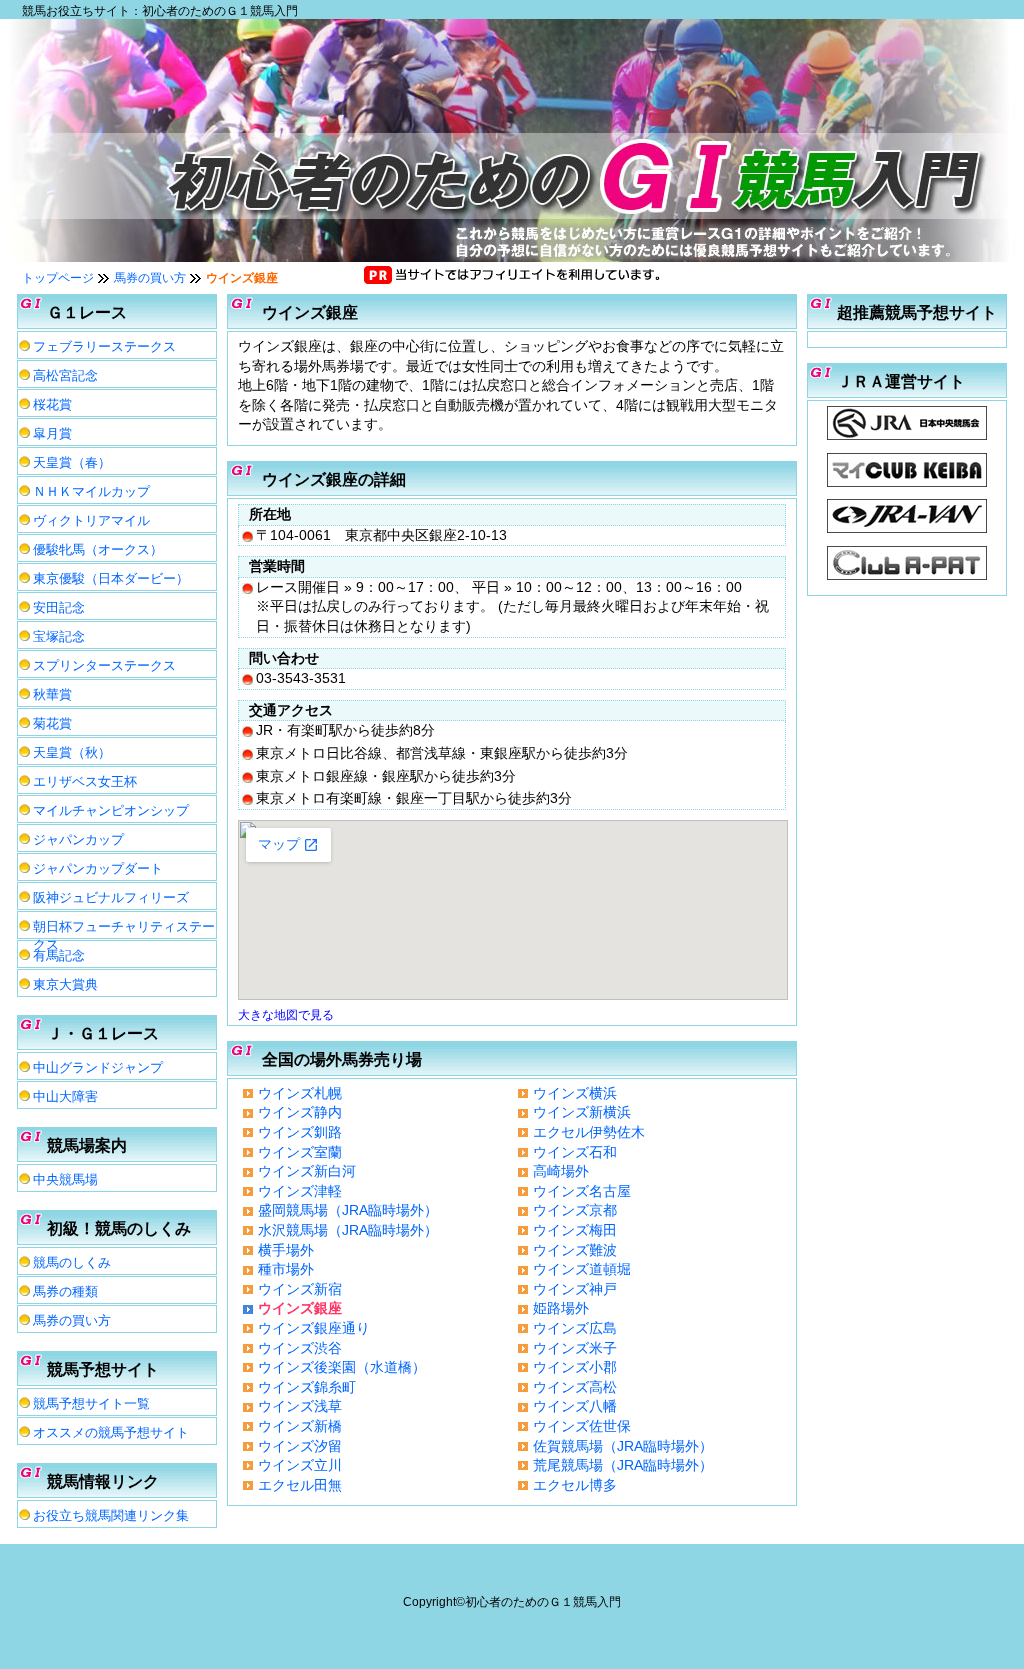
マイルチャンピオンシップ (111, 810)
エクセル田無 (300, 1485)
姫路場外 (561, 1308)
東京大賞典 (65, 984)
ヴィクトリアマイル (91, 520)
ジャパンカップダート (98, 868)
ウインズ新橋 (300, 1426)
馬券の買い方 (150, 278)
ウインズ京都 (575, 1210)
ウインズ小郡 (575, 1367)
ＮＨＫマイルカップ (91, 491)
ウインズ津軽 (300, 1191)
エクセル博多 (575, 1485)
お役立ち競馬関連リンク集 (111, 1515)
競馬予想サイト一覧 (91, 1403)
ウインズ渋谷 (300, 1348)
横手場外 (286, 1250)
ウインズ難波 (575, 1250)
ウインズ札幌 (300, 1093)
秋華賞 (52, 694)
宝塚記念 (59, 636)
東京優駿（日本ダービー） (111, 578)
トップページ (58, 278)
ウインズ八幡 (575, 1406)
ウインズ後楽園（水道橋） (342, 1367)
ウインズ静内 (300, 1112)
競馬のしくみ (72, 1262)
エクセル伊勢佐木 (589, 1132)
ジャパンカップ (78, 839)
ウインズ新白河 (307, 1171)
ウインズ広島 (575, 1328)
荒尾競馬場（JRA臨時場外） (623, 1465)
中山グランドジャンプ (98, 1067)
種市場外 (286, 1269)
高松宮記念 (65, 375)
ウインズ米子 (575, 1348)
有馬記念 (59, 955)
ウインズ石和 (575, 1152)
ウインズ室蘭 (300, 1152)
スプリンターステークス (104, 665)
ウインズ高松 (575, 1387)
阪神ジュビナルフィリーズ (111, 897)
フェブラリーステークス (104, 346)
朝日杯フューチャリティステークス (124, 929)
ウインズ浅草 (300, 1406)
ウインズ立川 (300, 1465)
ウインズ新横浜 (582, 1112)
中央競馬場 (65, 1179)
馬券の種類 (65, 1291)
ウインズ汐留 (300, 1446)
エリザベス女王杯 (85, 781)
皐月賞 (52, 433)
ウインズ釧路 (300, 1132)
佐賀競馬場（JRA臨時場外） (623, 1446)
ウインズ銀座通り (314, 1328)
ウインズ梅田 (575, 1230)
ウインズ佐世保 (582, 1426)
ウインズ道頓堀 (582, 1269)
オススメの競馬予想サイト (111, 1432)
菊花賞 (52, 723)
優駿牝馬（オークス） (98, 549)
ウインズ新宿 (300, 1289)
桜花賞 (52, 404)
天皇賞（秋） (72, 752)
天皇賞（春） (72, 462)
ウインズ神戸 (575, 1289)
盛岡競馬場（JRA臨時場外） (348, 1210)
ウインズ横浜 (575, 1093)
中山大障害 (65, 1096)
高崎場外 (561, 1171)
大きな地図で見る (286, 1014)
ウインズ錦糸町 (307, 1387)
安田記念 (59, 607)
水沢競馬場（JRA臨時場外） (348, 1230)
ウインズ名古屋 (582, 1191)
